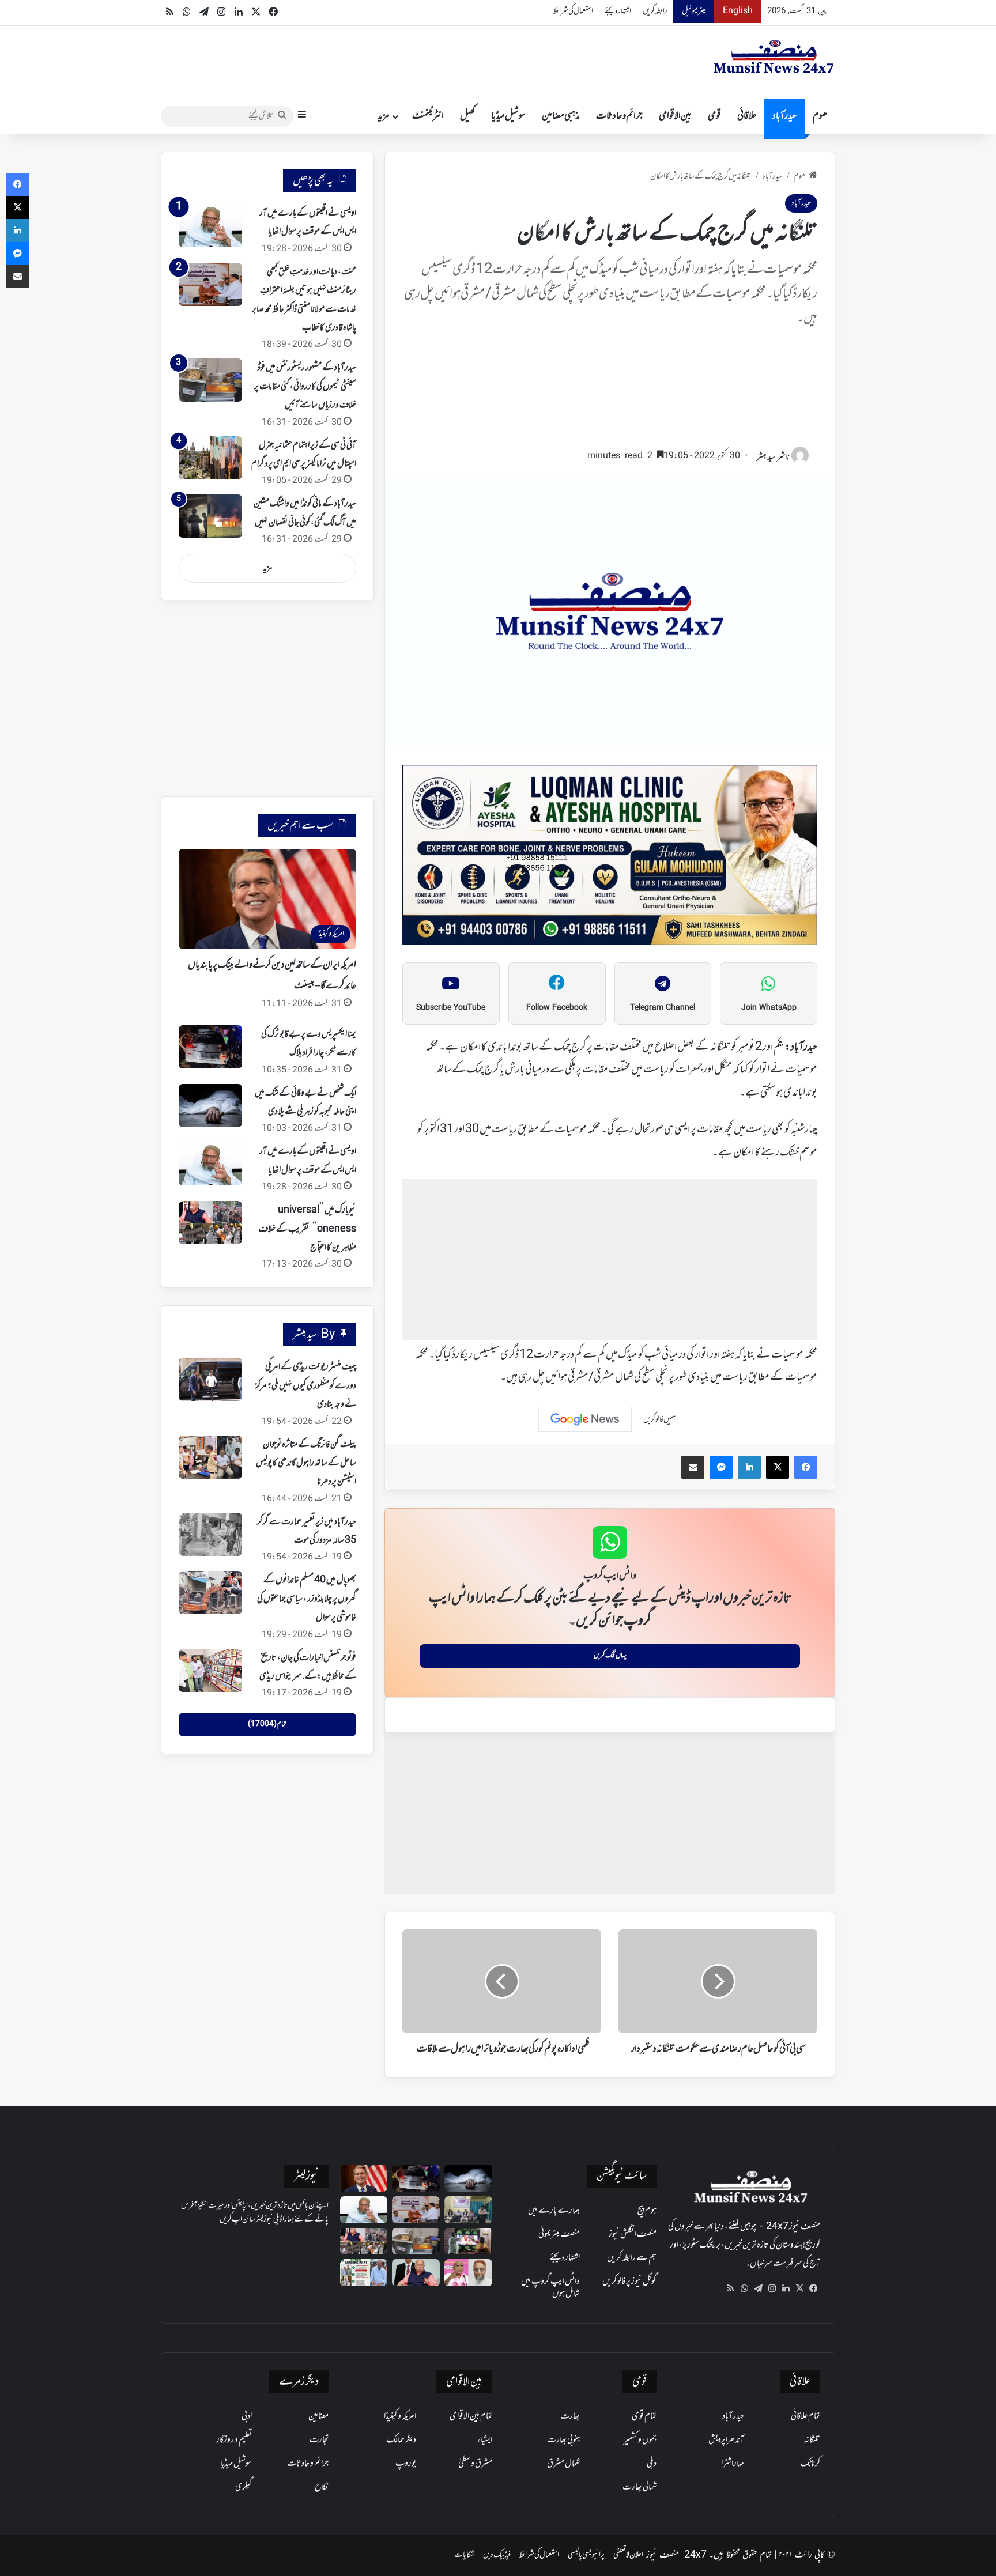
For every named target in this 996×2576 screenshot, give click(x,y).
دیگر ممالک (401, 2440)
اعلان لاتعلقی (628, 2555)
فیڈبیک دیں (497, 2555)
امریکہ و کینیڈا (400, 2416)
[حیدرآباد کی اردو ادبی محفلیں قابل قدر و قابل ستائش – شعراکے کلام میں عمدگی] (468, 2210)
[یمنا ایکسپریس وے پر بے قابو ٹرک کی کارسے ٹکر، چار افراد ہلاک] (210, 1047)
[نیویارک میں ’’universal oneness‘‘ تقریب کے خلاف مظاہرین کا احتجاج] (210, 1223)
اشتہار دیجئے (618, 11)
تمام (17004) (267, 1724)
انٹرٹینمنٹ (428, 116)
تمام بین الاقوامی (471, 2416)
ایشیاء (485, 2440)
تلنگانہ (812, 2440)
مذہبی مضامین (561, 116)
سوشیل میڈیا (508, 116)
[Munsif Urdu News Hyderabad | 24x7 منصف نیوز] (774, 56)
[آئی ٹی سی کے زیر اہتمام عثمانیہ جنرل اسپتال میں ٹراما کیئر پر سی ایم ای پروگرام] (210, 458)
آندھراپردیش (726, 2440)
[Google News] (585, 1419)
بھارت (570, 2416)
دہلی (652, 2464)
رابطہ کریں (655, 11)
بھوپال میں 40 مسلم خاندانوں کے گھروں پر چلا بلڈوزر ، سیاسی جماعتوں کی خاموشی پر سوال (307, 1599)
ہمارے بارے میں (554, 2211)
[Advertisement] (610, 393)
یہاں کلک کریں (610, 1656)
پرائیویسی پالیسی (586, 2555)
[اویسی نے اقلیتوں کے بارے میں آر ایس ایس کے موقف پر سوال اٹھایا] (210, 226)
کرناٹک (810, 2464)
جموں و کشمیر (640, 2440)
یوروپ (406, 2464)
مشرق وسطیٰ (475, 2464)
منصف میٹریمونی (559, 2234)
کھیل (467, 116)
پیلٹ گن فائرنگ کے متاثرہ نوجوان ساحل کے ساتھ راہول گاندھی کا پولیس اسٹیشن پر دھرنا (306, 1463)
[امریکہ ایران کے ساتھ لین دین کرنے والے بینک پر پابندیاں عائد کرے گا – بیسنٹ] (364, 2178)
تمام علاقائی (806, 2416)
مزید (384, 116)
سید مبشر (766, 457)
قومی (714, 116)
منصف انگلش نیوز (633, 2234)
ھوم (820, 116)
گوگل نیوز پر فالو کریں (629, 2282)
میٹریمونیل (694, 11)
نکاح (322, 2487)
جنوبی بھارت (563, 2440)
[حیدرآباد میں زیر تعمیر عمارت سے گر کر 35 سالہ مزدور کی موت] (210, 1534)
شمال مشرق (563, 2464)
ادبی (247, 2416)
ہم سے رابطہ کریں (632, 2258)
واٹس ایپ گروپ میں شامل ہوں (550, 2288)
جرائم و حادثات (619, 116)
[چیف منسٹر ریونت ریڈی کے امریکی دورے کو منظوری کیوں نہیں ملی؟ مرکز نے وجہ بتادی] (210, 1379)
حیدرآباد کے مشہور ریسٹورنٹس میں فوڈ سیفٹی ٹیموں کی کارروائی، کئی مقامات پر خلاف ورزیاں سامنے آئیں (305, 386)
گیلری (244, 2487)
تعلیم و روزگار (234, 2440)
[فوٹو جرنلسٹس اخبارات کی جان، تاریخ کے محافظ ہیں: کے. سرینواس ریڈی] (210, 1670)
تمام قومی (644, 2416)
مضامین (318, 2416)
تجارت (319, 2440)
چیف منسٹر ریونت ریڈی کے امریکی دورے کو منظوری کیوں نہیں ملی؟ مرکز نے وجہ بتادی (306, 1386)
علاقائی (747, 116)
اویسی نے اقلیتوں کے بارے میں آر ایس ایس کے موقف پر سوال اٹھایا (308, 222)
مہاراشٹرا (733, 2464)
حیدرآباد (784, 116)
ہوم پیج (647, 2211)
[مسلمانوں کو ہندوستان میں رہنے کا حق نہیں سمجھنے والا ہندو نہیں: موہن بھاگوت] (416, 2273)
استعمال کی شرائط (573, 11)
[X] (799, 2288)
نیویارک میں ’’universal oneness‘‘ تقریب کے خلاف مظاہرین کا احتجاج (308, 1229)
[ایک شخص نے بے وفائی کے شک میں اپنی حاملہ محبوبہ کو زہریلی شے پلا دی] (210, 1106)
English (738, 11)
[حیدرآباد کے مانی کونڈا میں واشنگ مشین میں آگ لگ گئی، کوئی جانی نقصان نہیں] (210, 516)
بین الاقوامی (675, 116)
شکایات (464, 2555)
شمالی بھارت (640, 2487)
